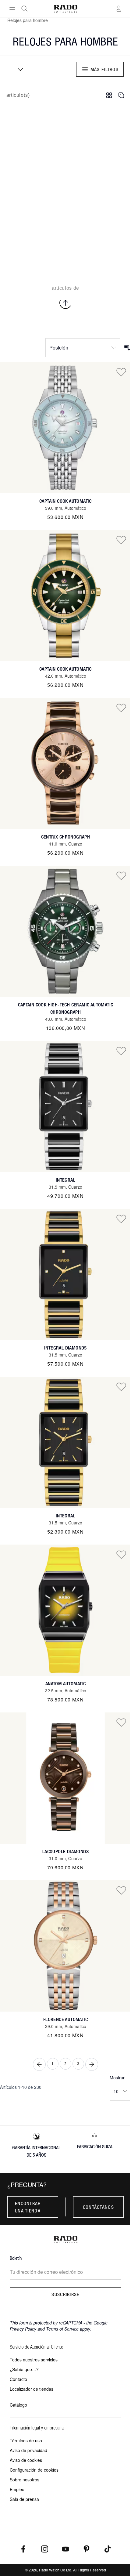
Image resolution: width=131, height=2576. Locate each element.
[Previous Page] (39, 2064)
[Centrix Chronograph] (65, 763)
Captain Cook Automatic (65, 501)
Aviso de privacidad (28, 2450)
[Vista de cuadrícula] (109, 95)
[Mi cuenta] (119, 9)
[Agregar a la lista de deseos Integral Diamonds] (121, 1219)
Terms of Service (62, 2329)
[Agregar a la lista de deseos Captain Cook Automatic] (121, 372)
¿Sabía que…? (24, 2369)
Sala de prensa (24, 2499)
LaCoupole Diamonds (65, 1851)
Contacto (18, 2379)
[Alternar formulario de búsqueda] (24, 9)
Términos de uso (26, 2440)
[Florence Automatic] (65, 1946)
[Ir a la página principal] (65, 9)
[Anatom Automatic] (65, 1610)
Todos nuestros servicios (34, 2360)
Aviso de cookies (26, 2460)
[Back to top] (65, 303)
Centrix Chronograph (66, 837)
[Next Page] (92, 2064)
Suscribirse (65, 2294)
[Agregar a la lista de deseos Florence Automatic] (121, 1890)
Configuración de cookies (34, 2470)
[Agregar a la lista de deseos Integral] (121, 1051)
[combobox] (18, 69)
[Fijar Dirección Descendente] (127, 348)
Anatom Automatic (65, 1684)
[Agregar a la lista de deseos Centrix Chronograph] (121, 708)
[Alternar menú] (12, 9)
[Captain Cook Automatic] (65, 428)
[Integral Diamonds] (65, 1274)
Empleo (17, 2489)
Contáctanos (98, 2207)
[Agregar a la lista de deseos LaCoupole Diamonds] (121, 1722)
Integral (65, 1180)
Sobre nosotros (25, 2480)
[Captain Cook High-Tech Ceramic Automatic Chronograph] (65, 931)
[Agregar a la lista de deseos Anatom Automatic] (121, 1554)
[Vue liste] (121, 95)
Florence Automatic (65, 2019)
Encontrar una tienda (28, 2207)
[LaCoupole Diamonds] (65, 1778)
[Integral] (65, 1107)
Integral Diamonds (65, 1348)
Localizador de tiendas (32, 2389)
